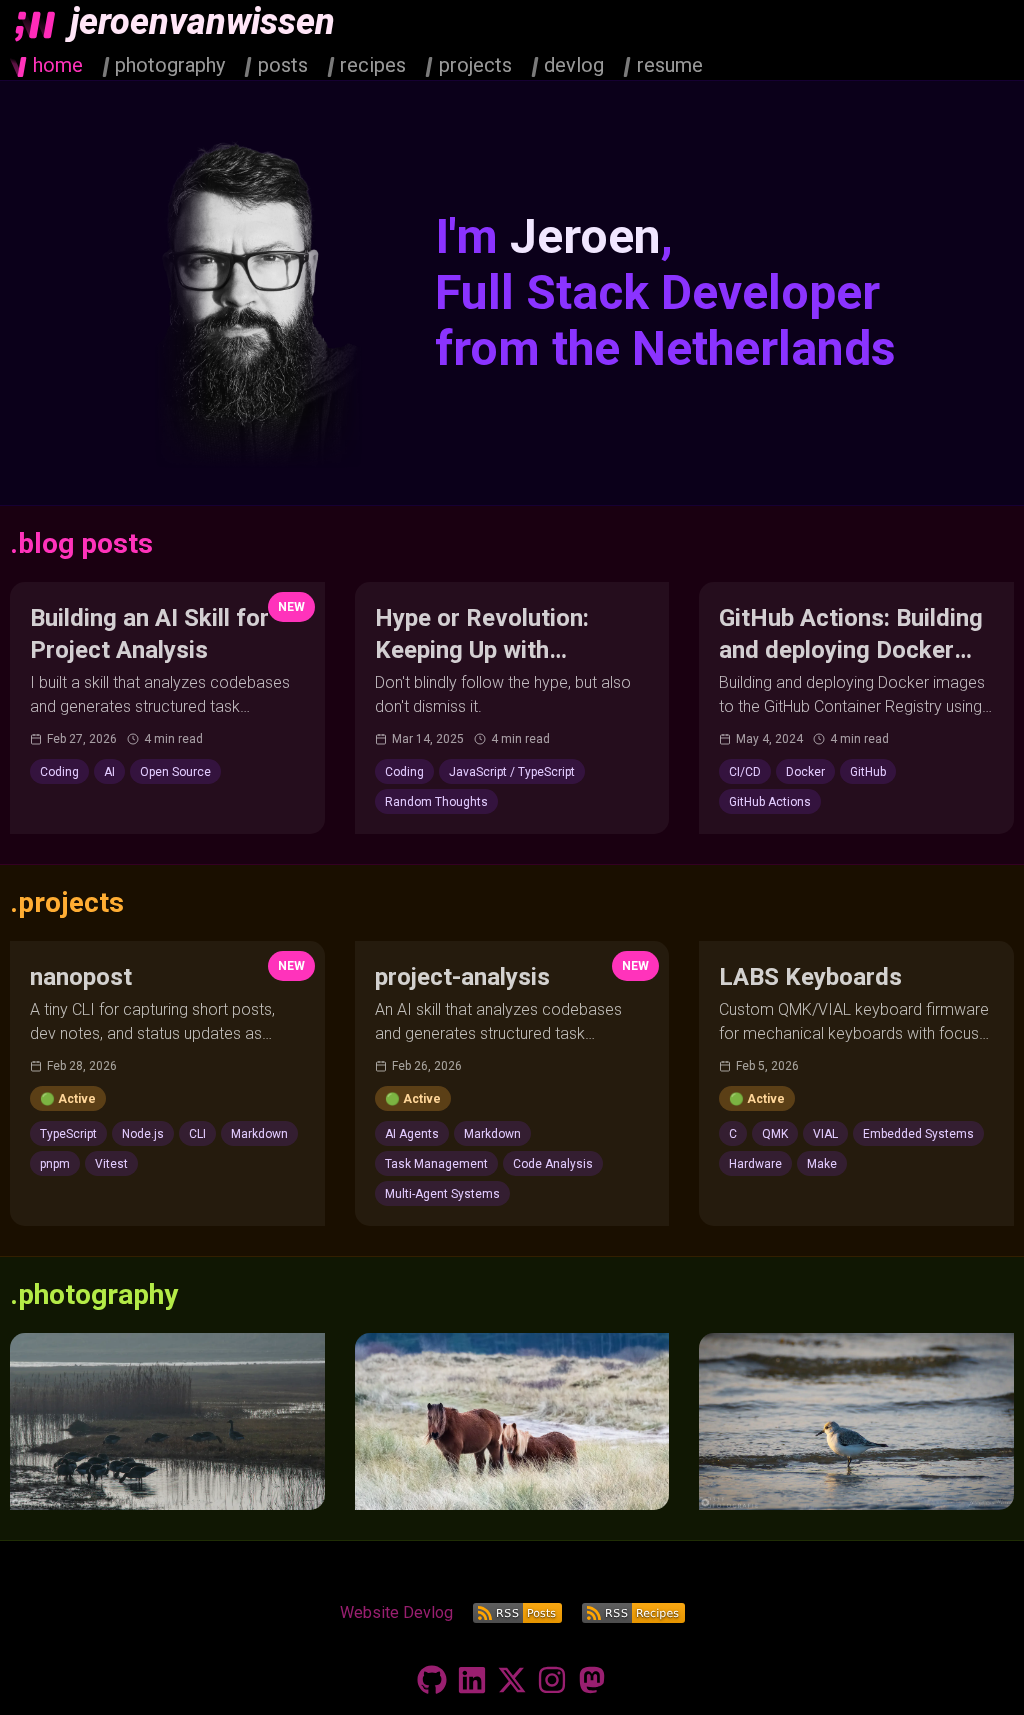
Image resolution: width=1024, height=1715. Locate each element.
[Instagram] (552, 1680)
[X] (512, 1680)
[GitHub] (432, 1680)
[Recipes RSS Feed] (633, 1613)
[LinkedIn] (472, 1680)
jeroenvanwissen (202, 22)
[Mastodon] (592, 1680)
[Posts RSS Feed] (517, 1613)
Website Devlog (396, 1612)
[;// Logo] (35, 25)
